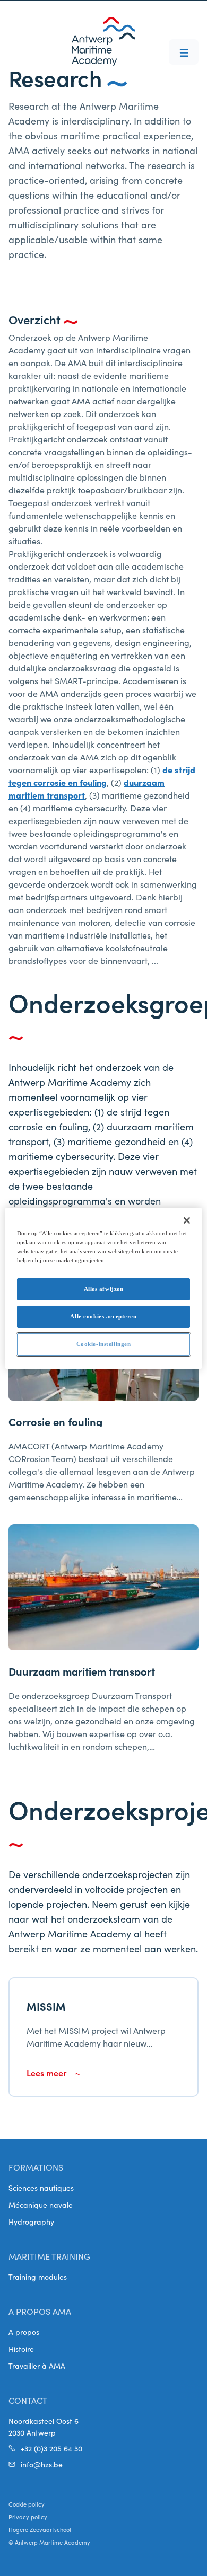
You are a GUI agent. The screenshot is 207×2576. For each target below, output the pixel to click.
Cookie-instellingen (104, 1344)
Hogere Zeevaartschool (40, 2529)
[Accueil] (103, 41)
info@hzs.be (42, 2464)
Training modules (38, 2277)
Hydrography (31, 2221)
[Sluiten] (187, 1220)
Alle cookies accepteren (103, 1316)
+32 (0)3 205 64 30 (51, 2448)
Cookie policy (27, 2504)
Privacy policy (28, 2517)
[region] (104, 1288)
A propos (24, 2332)
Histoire (21, 2349)
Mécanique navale (41, 2205)
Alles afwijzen (104, 1289)
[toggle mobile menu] (184, 52)
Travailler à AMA (37, 2366)
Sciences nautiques (41, 2188)
